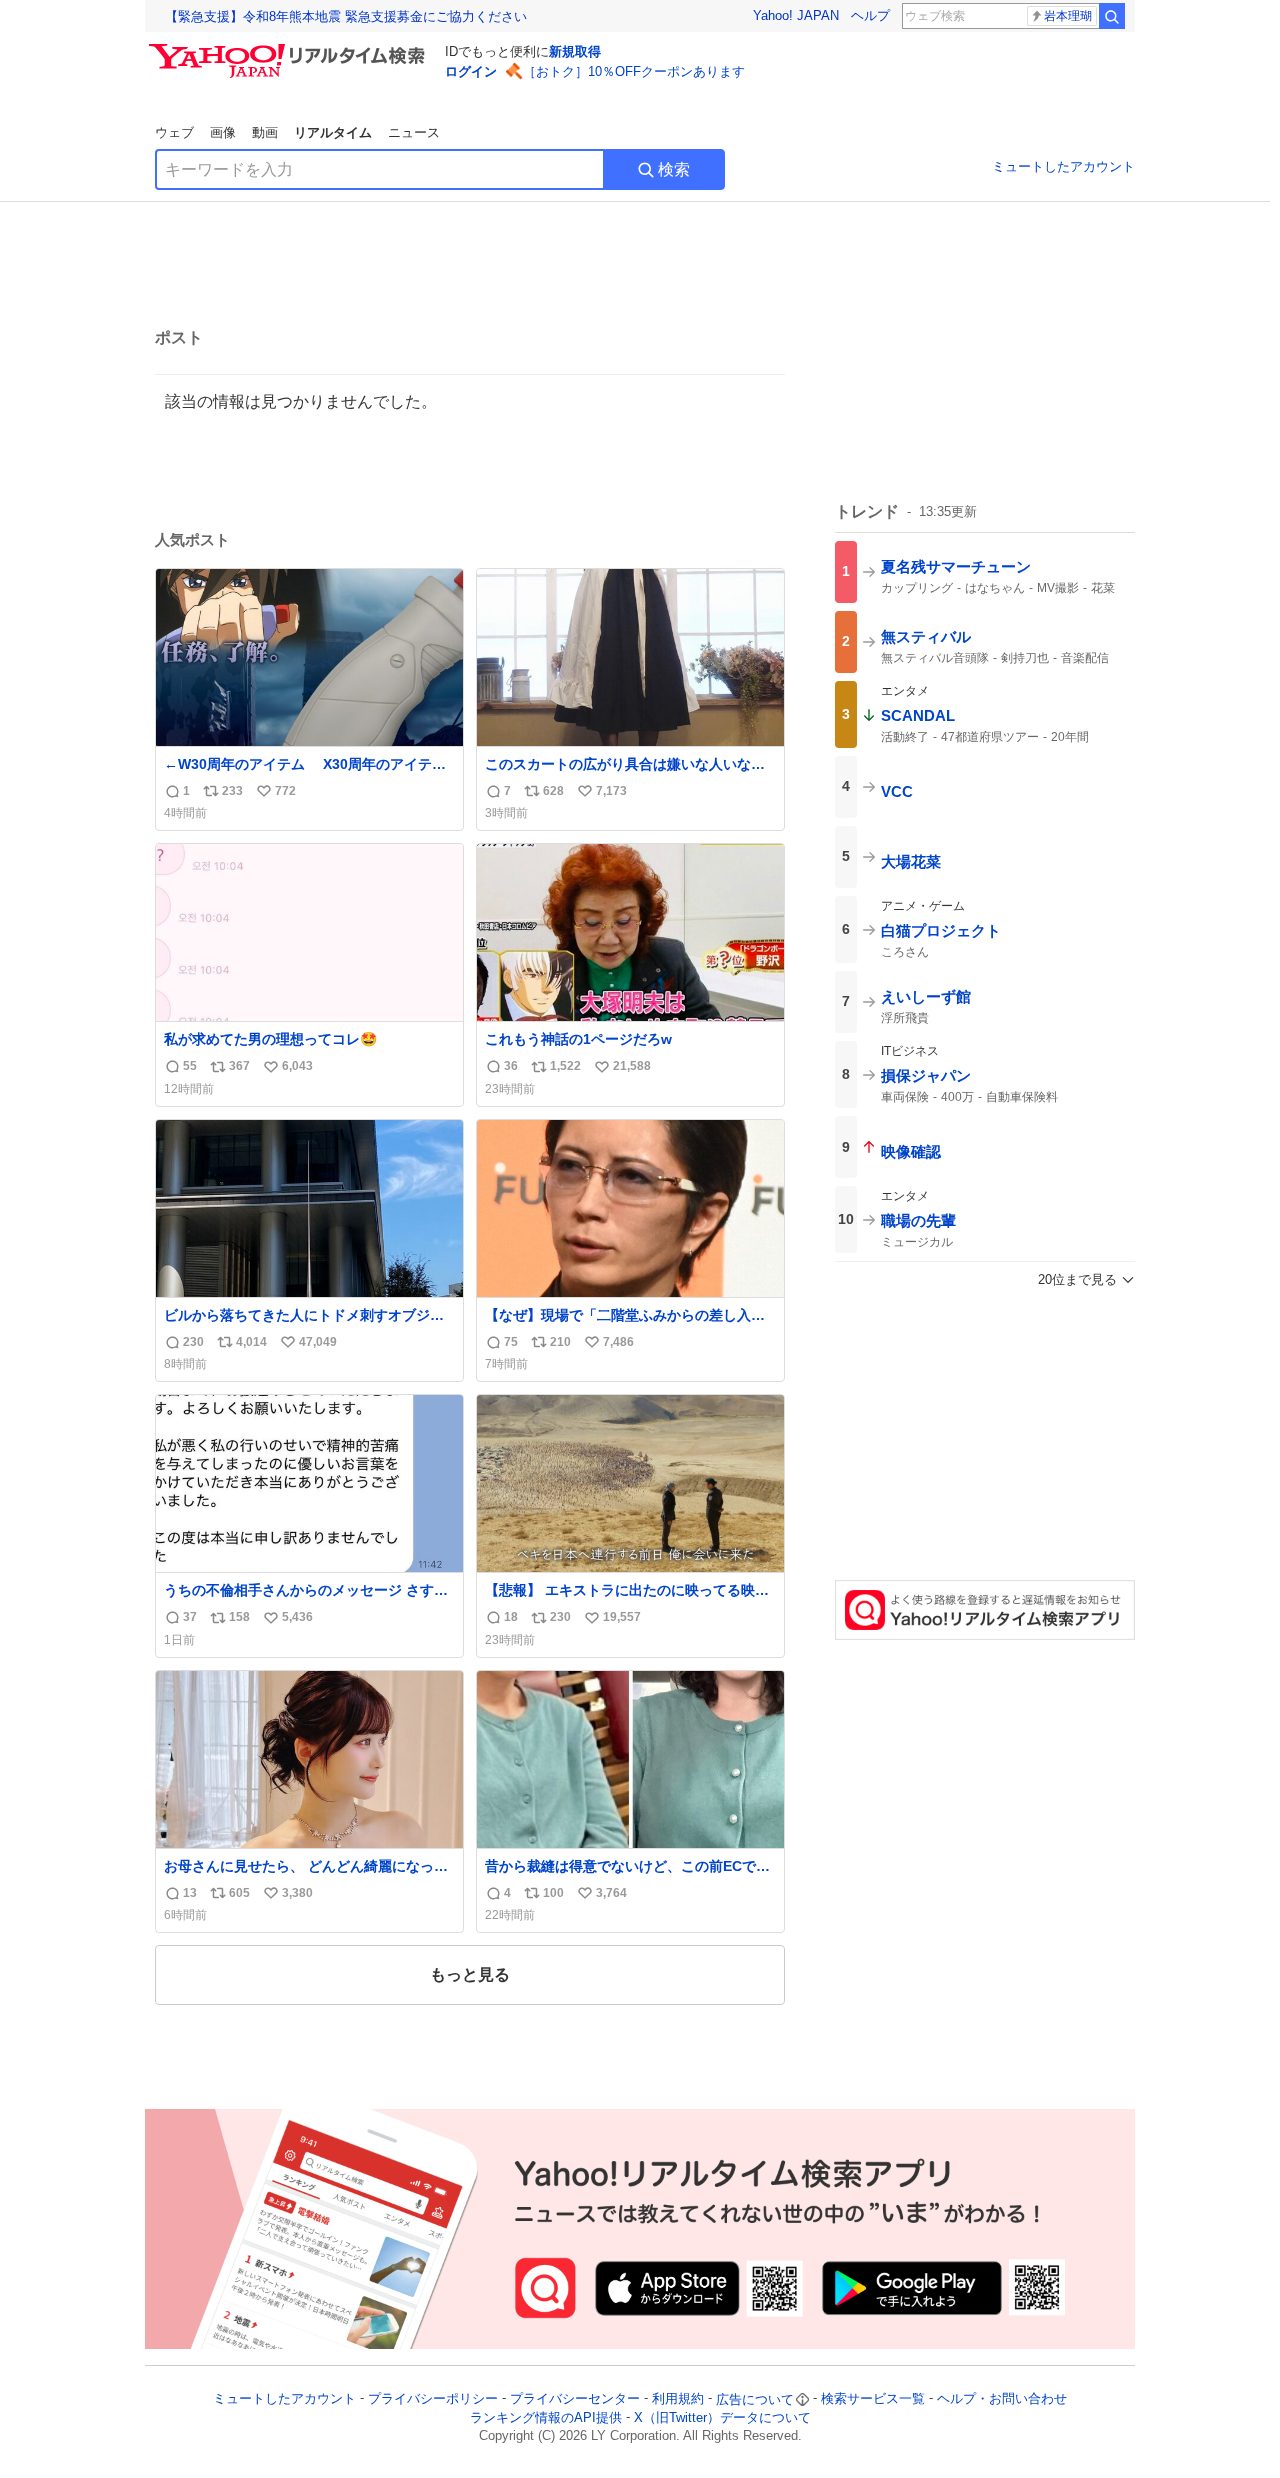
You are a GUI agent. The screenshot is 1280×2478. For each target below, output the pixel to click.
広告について (755, 2399)
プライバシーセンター (575, 2399)
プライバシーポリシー (433, 2399)
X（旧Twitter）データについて (722, 2417)
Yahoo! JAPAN (796, 15)
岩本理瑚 (1068, 16)
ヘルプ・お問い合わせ (1002, 2399)
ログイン (471, 71)
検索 (674, 169)
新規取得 (575, 51)
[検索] (1112, 16)
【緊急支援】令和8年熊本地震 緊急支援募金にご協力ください (346, 16)
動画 (265, 132)
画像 (223, 132)
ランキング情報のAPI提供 (546, 2417)
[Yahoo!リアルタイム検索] (290, 49)
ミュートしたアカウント (1063, 166)
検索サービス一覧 (873, 2399)
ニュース (414, 132)
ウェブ (174, 132)
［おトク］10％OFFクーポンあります (634, 71)
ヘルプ (870, 15)
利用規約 (678, 2399)
